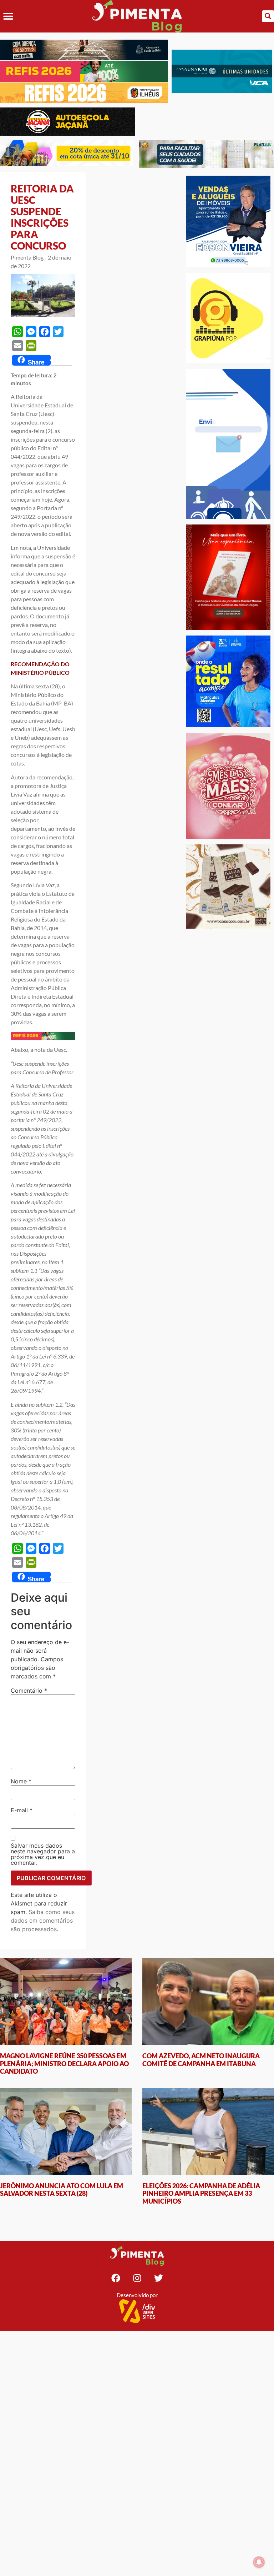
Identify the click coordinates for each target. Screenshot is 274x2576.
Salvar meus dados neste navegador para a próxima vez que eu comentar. (43, 1854)
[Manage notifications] (259, 2562)
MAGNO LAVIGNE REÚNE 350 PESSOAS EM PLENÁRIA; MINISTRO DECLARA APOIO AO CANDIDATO (64, 2063)
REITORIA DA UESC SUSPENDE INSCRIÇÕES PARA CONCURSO (42, 217)
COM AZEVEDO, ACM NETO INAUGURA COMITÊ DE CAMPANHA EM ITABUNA (201, 2060)
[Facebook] (116, 2278)
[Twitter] (158, 2278)
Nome (21, 1781)
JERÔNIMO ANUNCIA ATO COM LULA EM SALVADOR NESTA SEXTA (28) (62, 2190)
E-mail (22, 1810)
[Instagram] (137, 2278)
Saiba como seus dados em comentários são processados (43, 1920)
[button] (8, 16)
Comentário (29, 1691)
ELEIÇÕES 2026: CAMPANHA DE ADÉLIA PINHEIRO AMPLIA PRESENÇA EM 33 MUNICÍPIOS (201, 2193)
